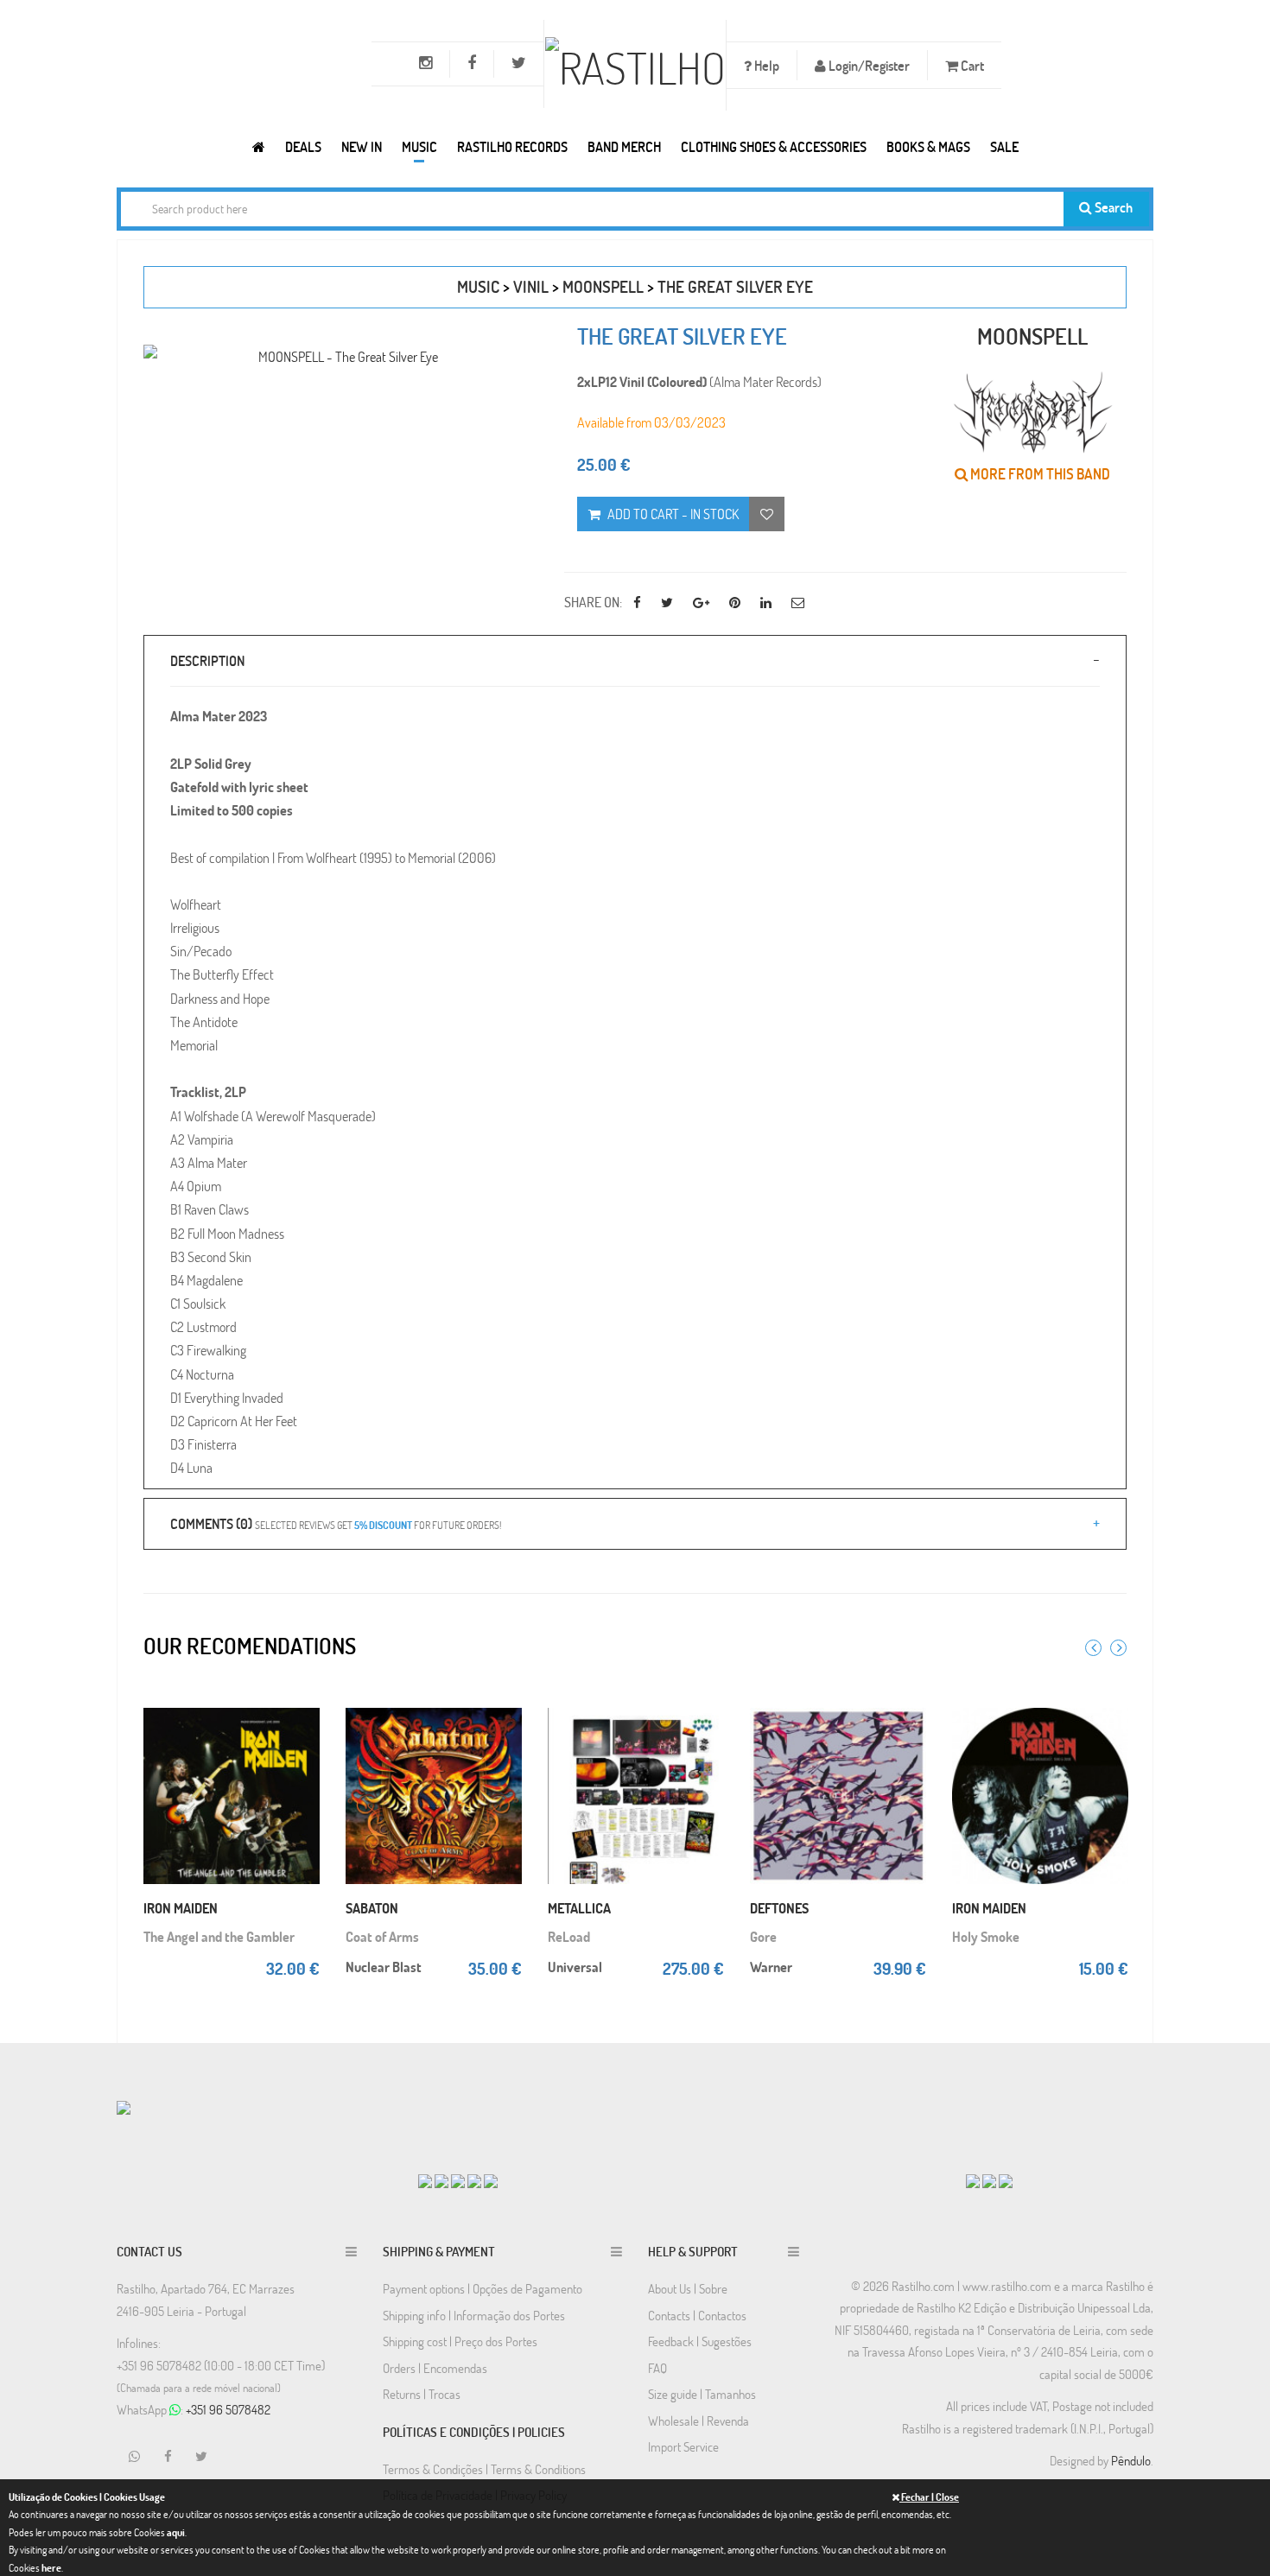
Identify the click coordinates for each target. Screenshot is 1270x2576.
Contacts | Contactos (697, 2315)
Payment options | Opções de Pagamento (483, 2288)
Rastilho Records (512, 146)
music (478, 286)
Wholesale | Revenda (698, 2421)
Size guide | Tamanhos (702, 2394)
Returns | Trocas (422, 2394)
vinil (531, 286)
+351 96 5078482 (228, 2409)
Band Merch (624, 146)
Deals (303, 146)
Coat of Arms (382, 1936)
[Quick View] (302, 1736)
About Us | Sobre (688, 2288)
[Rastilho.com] (259, 146)
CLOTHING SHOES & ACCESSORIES (774, 146)
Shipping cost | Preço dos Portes (460, 2341)
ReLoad (569, 1936)
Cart (971, 65)
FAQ (657, 2368)
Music (419, 146)
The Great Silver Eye (735, 286)
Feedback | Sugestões (700, 2341)
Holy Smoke (986, 1936)
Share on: (593, 602)
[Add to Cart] (302, 1702)
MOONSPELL (603, 286)
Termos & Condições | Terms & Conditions (484, 2469)
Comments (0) (336, 1523)
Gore (763, 1936)
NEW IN (362, 146)
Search (1112, 207)
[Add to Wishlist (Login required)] (767, 514)
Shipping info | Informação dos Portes (474, 2315)
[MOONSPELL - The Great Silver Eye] (341, 356)
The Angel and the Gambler (219, 1936)
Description (207, 660)
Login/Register (868, 65)
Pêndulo (1131, 2460)
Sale (1004, 146)
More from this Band (1039, 474)
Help (765, 65)
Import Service (683, 2446)
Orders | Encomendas (435, 2368)
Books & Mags (928, 146)
